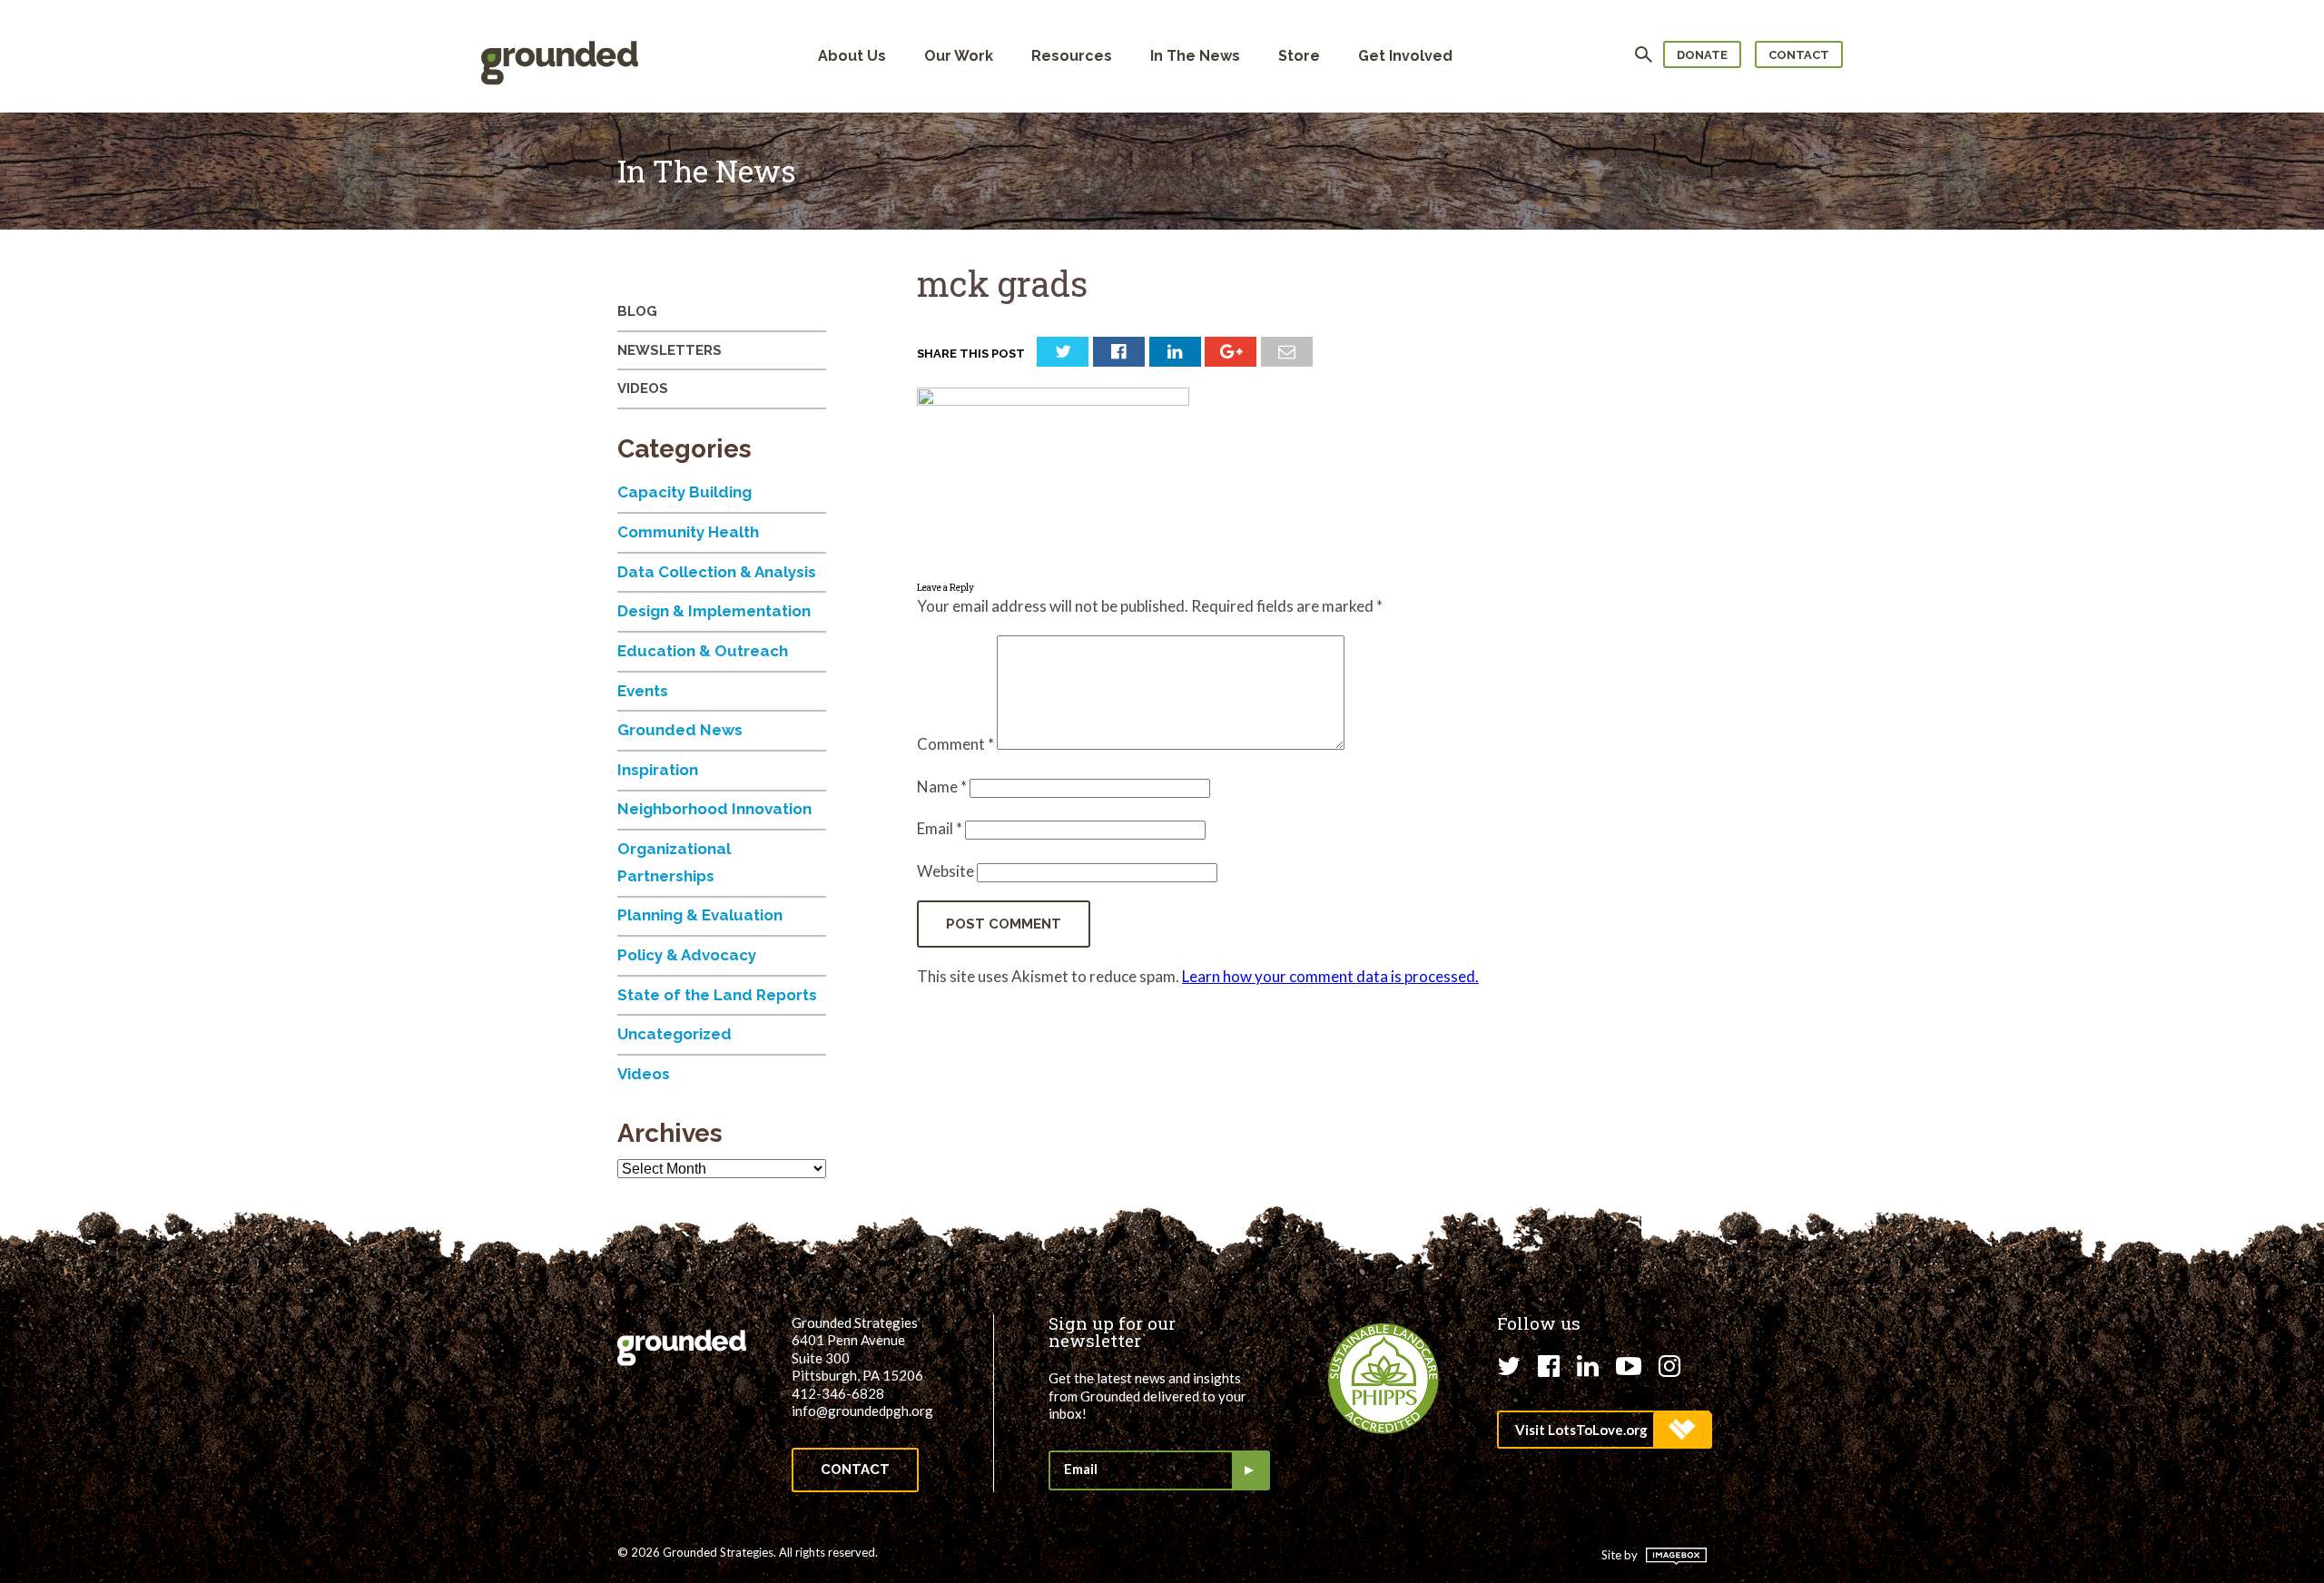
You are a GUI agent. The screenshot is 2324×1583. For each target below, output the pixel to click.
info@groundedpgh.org (862, 1411)
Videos (643, 388)
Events (643, 691)
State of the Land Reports (717, 995)
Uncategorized (675, 1034)
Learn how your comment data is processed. (1330, 976)
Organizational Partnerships (674, 862)
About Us (852, 56)
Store (1299, 56)
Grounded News (680, 730)
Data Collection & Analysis (717, 572)
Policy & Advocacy (687, 955)
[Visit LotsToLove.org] (1604, 1430)
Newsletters (670, 350)
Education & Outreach (703, 651)
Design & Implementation (714, 611)
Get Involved (1405, 56)
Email (940, 828)
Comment (955, 744)
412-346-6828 (838, 1393)
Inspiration (658, 770)
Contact (1799, 55)
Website (945, 871)
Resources (1072, 56)
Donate (1702, 55)
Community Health (688, 532)
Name (942, 787)
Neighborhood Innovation (714, 809)
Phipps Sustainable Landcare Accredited (1384, 1379)
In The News (1195, 56)
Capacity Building (684, 492)
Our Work (959, 56)
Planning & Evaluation (700, 915)
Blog (637, 311)
